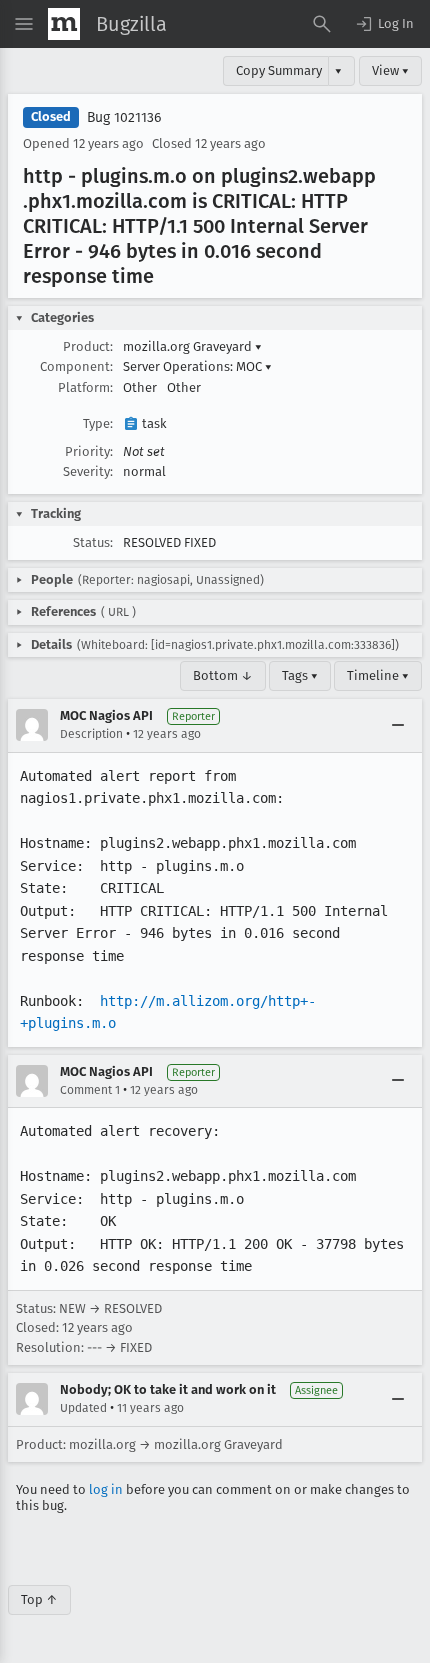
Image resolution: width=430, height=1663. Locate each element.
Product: (88, 346)
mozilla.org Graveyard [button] (192, 346)
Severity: (88, 471)
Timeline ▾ (378, 675)
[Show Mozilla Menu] (64, 24)
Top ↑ (39, 1599)
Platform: (85, 387)
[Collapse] (398, 725)
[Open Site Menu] (24, 24)
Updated (83, 1408)
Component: (76, 366)
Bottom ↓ (223, 675)
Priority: (89, 451)
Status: (93, 542)
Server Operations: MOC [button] (197, 366)
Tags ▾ (300, 675)
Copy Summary (279, 70)
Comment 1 (90, 1090)
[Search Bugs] (322, 24)
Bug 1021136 (124, 117)
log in (106, 1489)
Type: (98, 423)
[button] (384, 24)
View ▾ (390, 70)
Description (91, 734)
